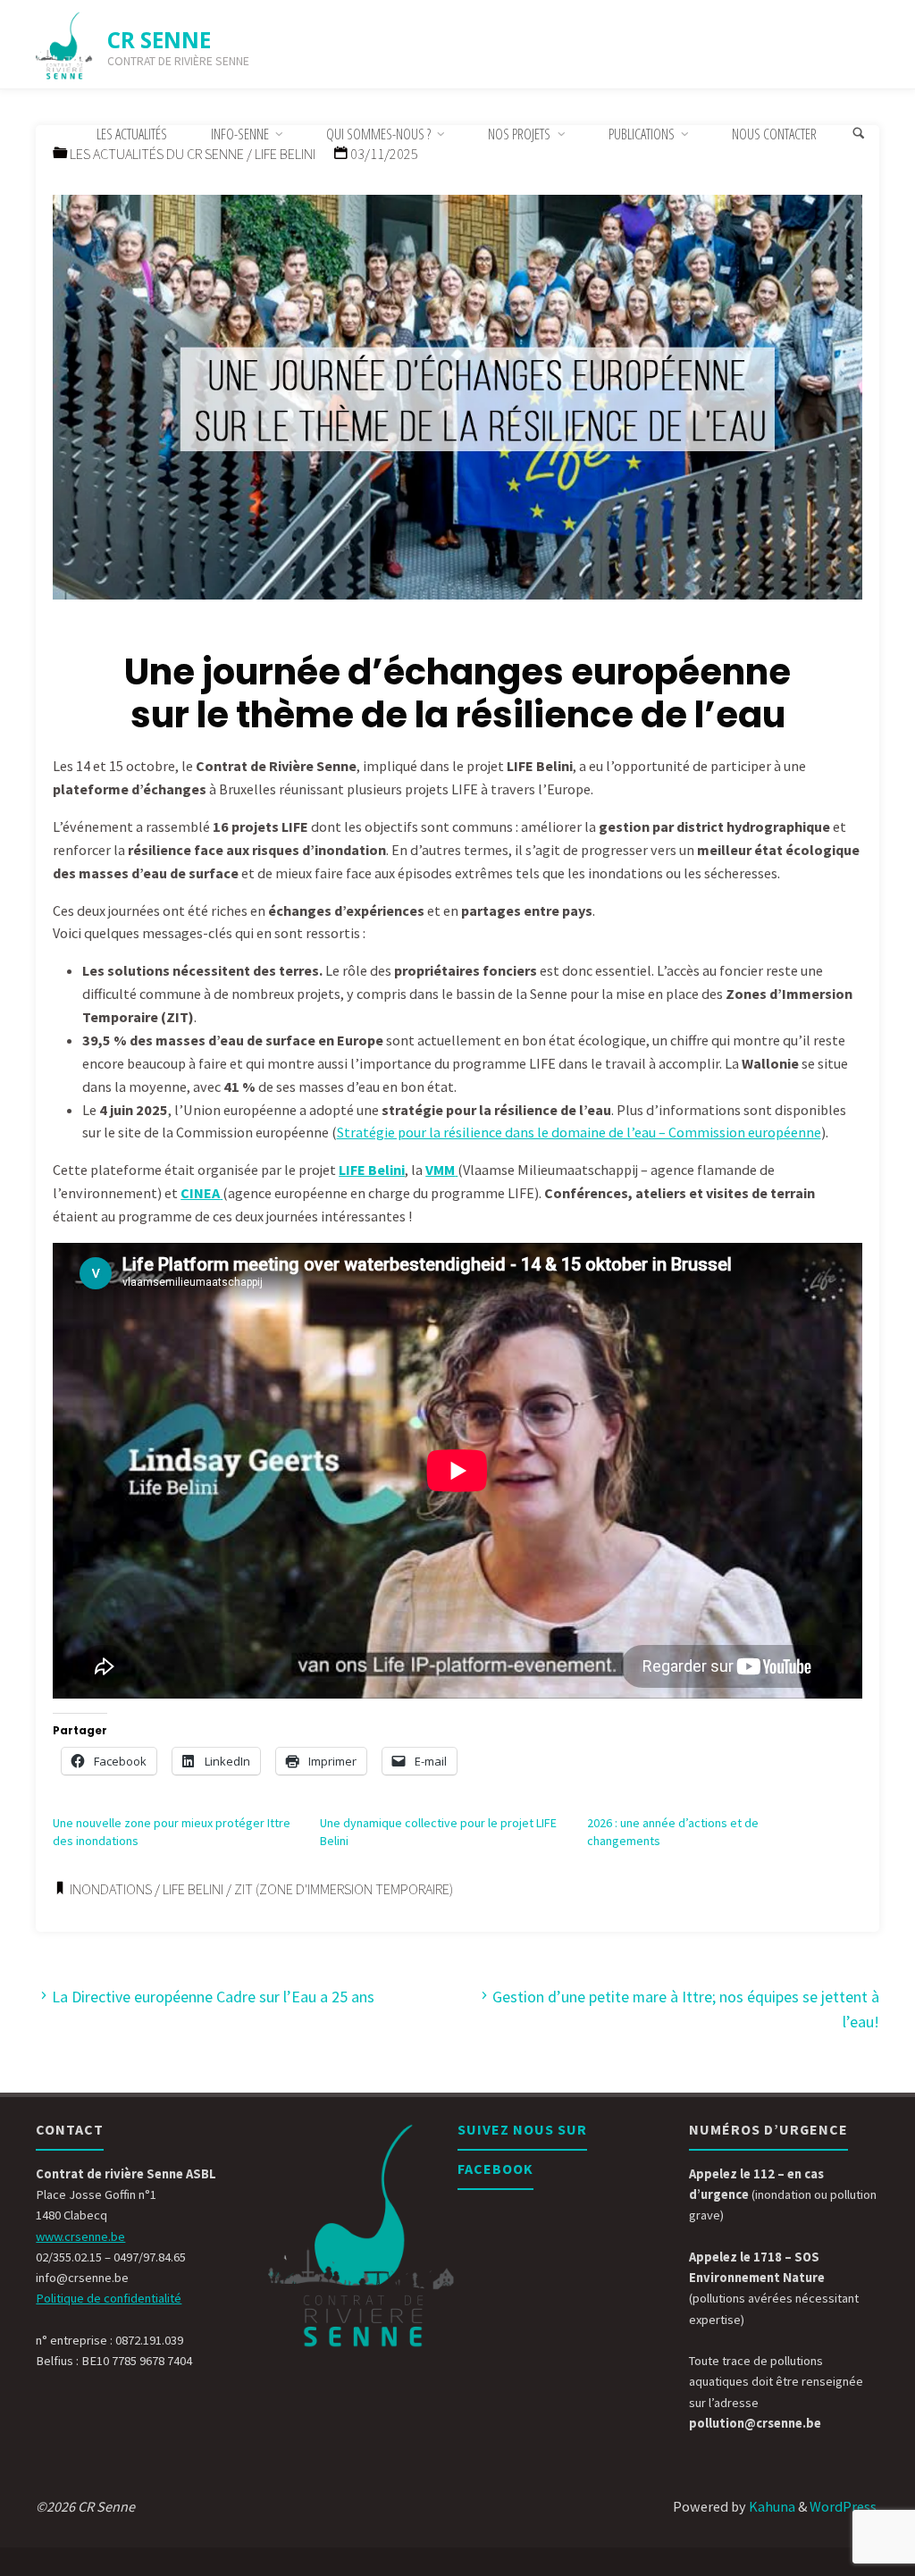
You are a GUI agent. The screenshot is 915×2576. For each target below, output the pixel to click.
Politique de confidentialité (109, 2298)
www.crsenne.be (80, 2236)
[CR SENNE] (64, 45)
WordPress (843, 2506)
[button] (457, 405)
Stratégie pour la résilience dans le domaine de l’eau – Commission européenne (579, 1132)
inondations (111, 1889)
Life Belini (193, 1889)
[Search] (859, 134)
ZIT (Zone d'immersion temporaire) (344, 1889)
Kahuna (771, 2506)
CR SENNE (159, 40)
